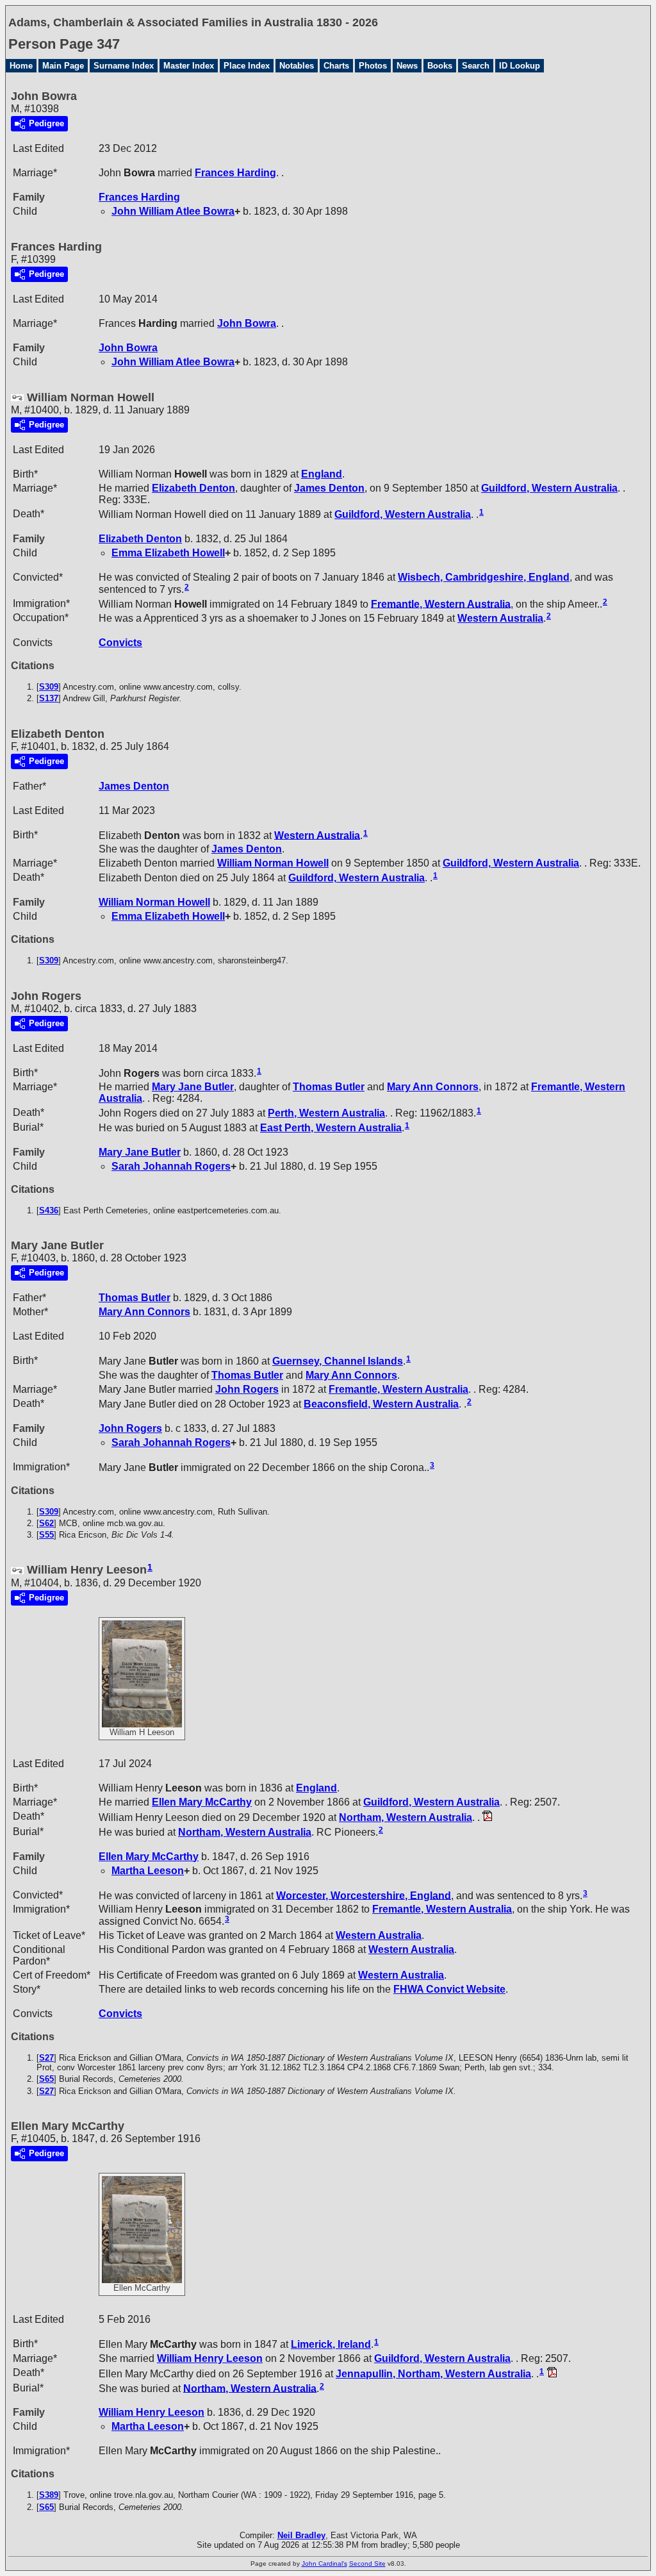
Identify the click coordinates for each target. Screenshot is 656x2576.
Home (21, 66)
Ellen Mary (202, 1802)
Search (476, 66)
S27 (46, 2058)
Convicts (120, 643)
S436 (49, 1210)
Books (440, 66)
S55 (46, 1535)
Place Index (247, 66)
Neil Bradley (301, 2535)
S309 (49, 687)
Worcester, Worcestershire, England (364, 1895)
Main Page (63, 66)
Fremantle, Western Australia (441, 603)
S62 (46, 1523)
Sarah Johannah (171, 1166)
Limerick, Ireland (331, 2344)
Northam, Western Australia (406, 1817)
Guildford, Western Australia (549, 488)
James (329, 488)
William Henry (210, 2358)
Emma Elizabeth (168, 553)
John (247, 323)
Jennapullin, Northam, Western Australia (433, 2374)
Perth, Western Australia (326, 1113)
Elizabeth (193, 488)
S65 (46, 2079)
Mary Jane (193, 1087)
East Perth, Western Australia (331, 1128)
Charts (336, 66)
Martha (148, 1871)
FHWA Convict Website (449, 1989)
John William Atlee (173, 211)
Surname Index (124, 66)
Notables (297, 66)
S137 (49, 698)
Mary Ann (433, 1087)
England (322, 474)
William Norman (273, 863)
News (407, 66)
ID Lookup (520, 66)
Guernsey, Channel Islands (338, 1361)
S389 (49, 2495)
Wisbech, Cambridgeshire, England (484, 577)
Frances (235, 173)
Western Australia (500, 618)
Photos (373, 66)
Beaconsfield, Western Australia (381, 1404)
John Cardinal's (324, 2564)
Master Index (189, 66)
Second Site (367, 2564)
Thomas (329, 1087)
